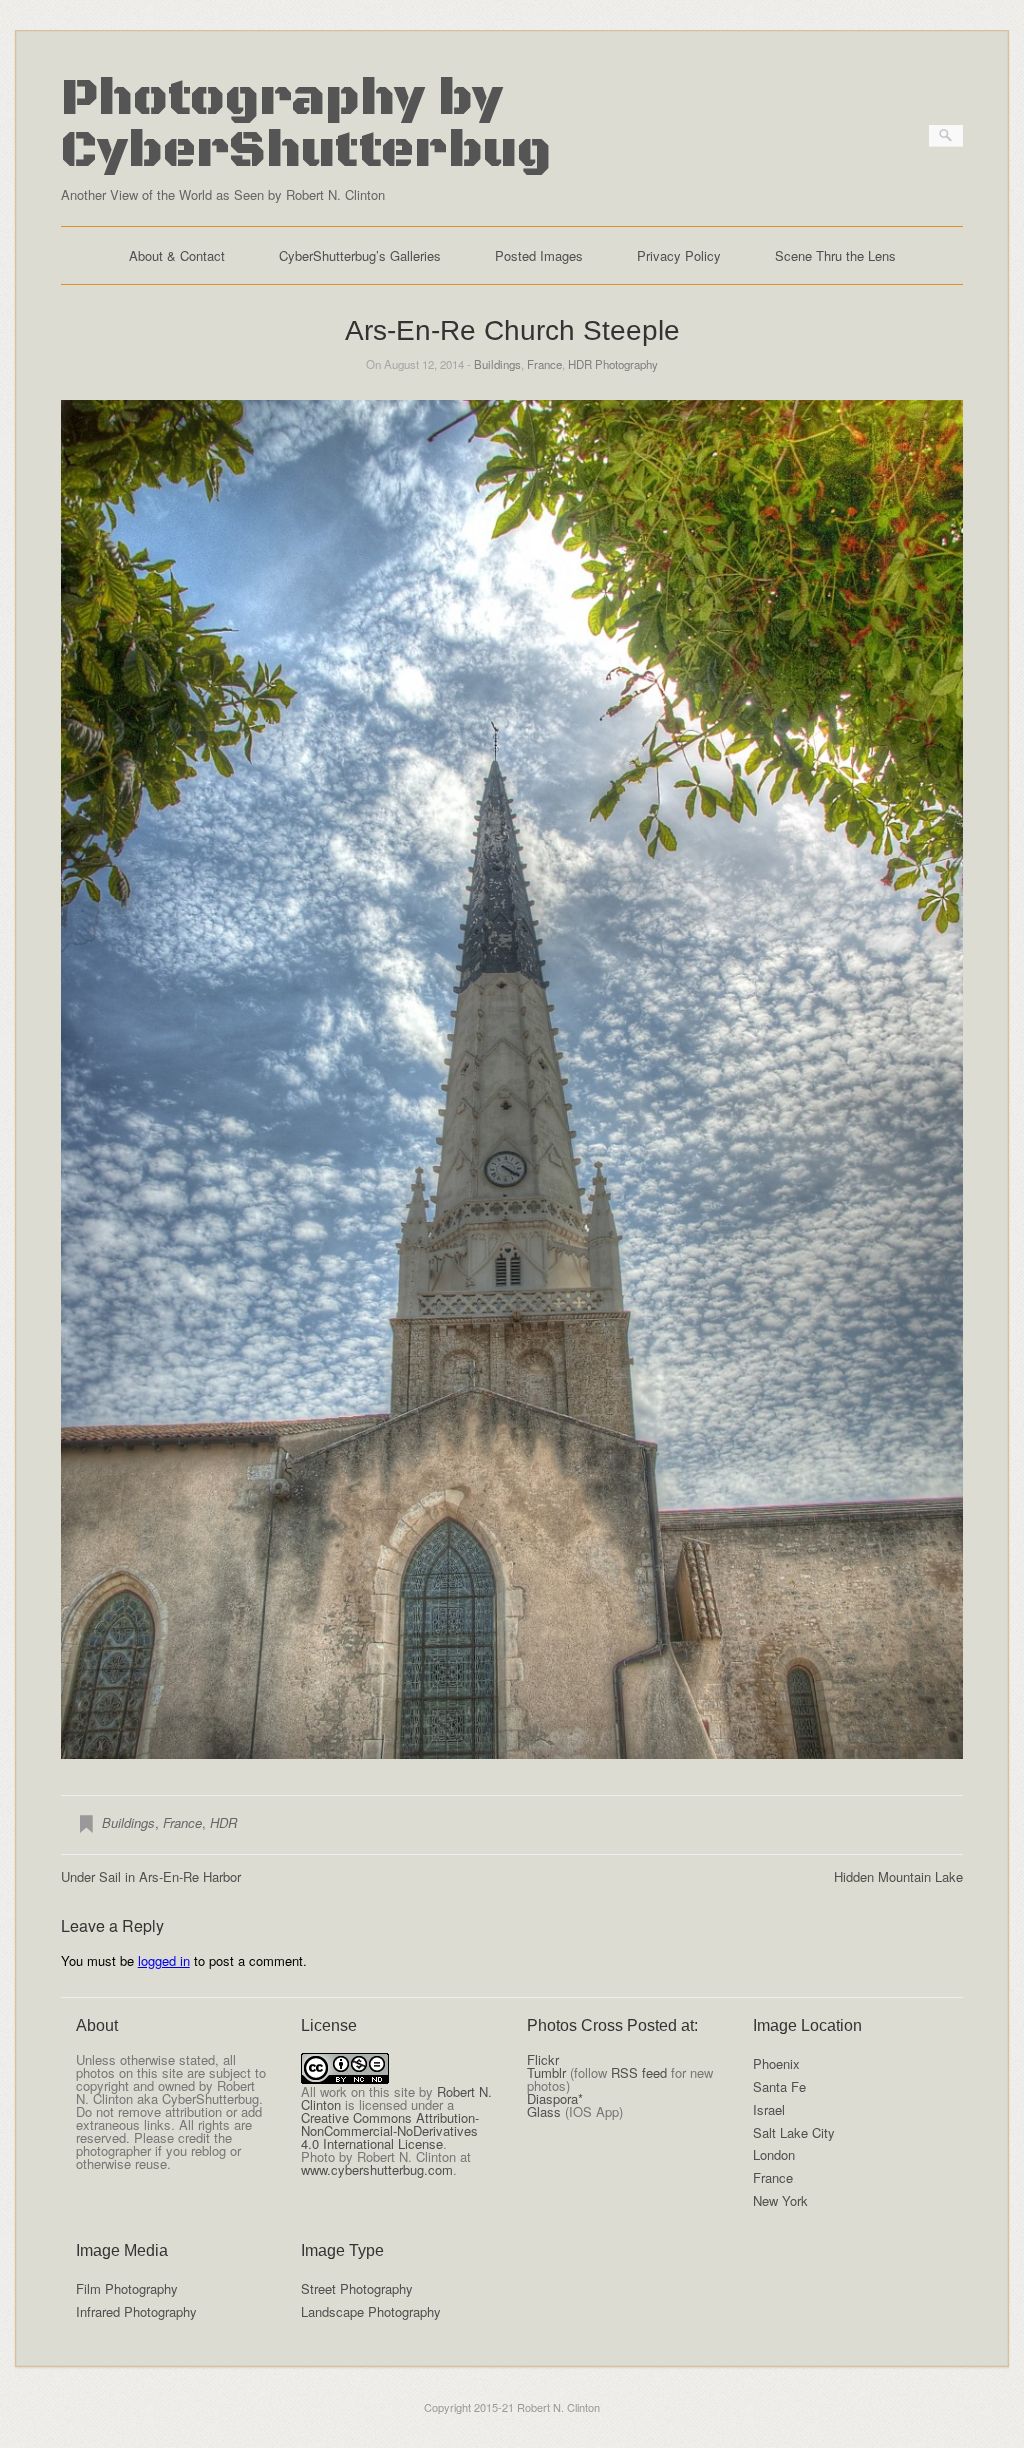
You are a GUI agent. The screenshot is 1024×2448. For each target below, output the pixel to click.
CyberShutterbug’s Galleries (360, 255)
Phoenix (776, 2063)
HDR (223, 1822)
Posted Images (539, 255)
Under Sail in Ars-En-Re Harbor (151, 1876)
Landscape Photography (371, 2311)
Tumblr (546, 2072)
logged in (164, 1960)
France (544, 364)
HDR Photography (613, 364)
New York (780, 2200)
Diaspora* (555, 2098)
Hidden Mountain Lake (898, 1876)
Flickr (543, 2059)
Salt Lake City (794, 2132)
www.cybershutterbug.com (377, 2169)
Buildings (497, 364)
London (774, 2154)
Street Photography (357, 2288)
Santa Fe (779, 2086)
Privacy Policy (679, 255)
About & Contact (177, 255)
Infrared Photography (136, 2311)
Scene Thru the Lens (835, 255)
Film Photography (127, 2288)
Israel (769, 2109)
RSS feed (639, 2072)
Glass (544, 2111)
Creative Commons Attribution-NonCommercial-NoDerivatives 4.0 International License (390, 2130)
